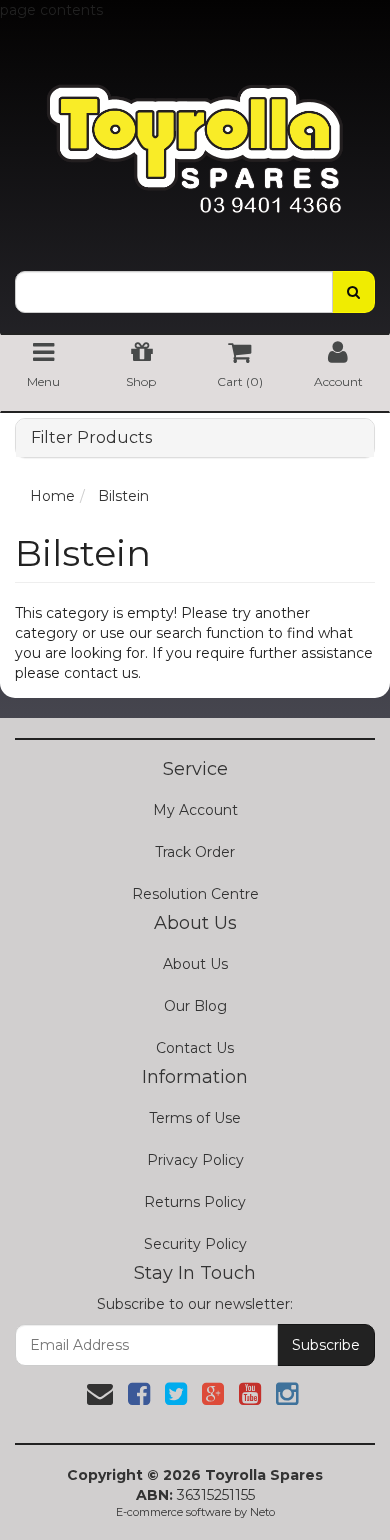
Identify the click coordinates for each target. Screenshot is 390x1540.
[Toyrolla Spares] (195, 134)
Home (52, 496)
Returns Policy (195, 1202)
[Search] (353, 292)
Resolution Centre (195, 894)
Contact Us (195, 1048)
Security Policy (195, 1244)
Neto (262, 1512)
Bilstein (123, 496)
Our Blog (195, 1006)
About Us (195, 964)
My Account (195, 810)
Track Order (195, 852)
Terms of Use (195, 1118)
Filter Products (91, 438)
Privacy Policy (195, 1160)
